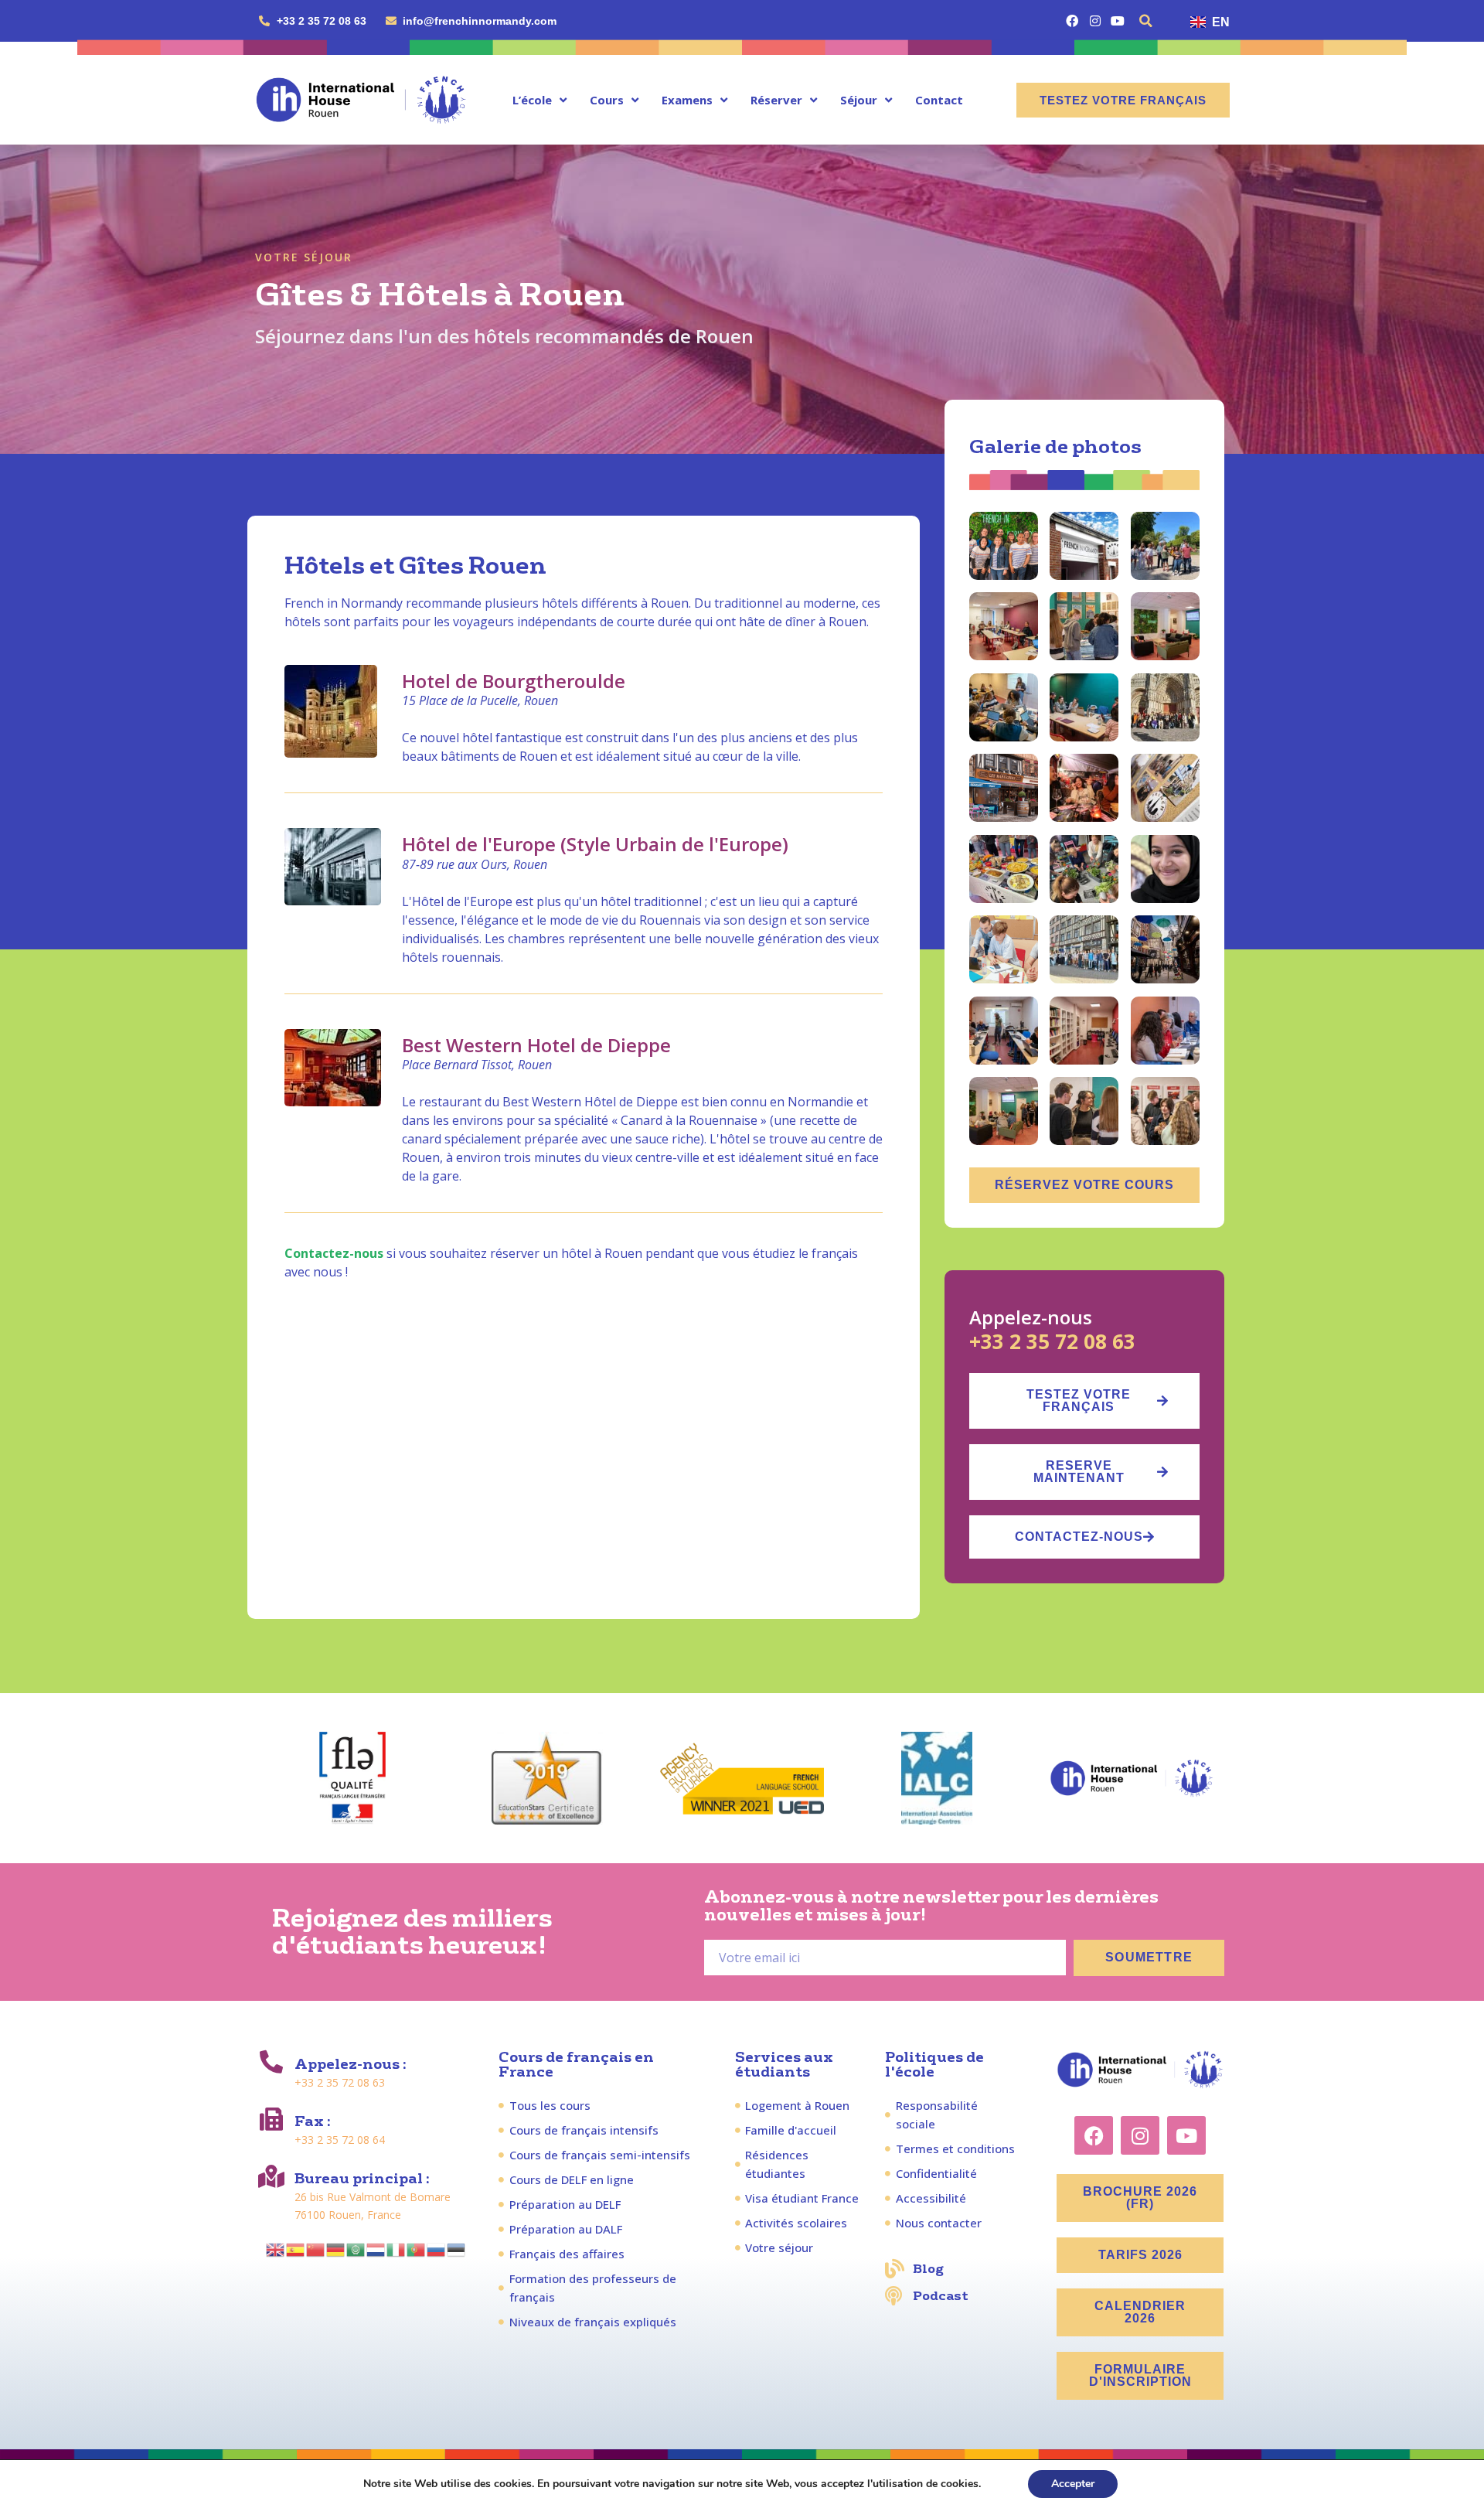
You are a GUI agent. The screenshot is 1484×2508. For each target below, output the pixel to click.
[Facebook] (1072, 20)
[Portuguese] (417, 2248)
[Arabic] (356, 2248)
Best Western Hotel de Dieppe (536, 1045)
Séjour (859, 100)
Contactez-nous (334, 1253)
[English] (276, 2248)
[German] (336, 2248)
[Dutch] (376, 2248)
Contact (939, 100)
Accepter (1073, 2484)
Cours (607, 100)
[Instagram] (1095, 20)
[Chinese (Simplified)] (316, 2248)
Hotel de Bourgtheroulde (514, 681)
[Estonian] (457, 2248)
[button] (1146, 21)
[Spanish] (296, 2248)
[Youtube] (1117, 20)
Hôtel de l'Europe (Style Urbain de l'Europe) (595, 844)
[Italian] (397, 2248)
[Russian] (437, 2248)
